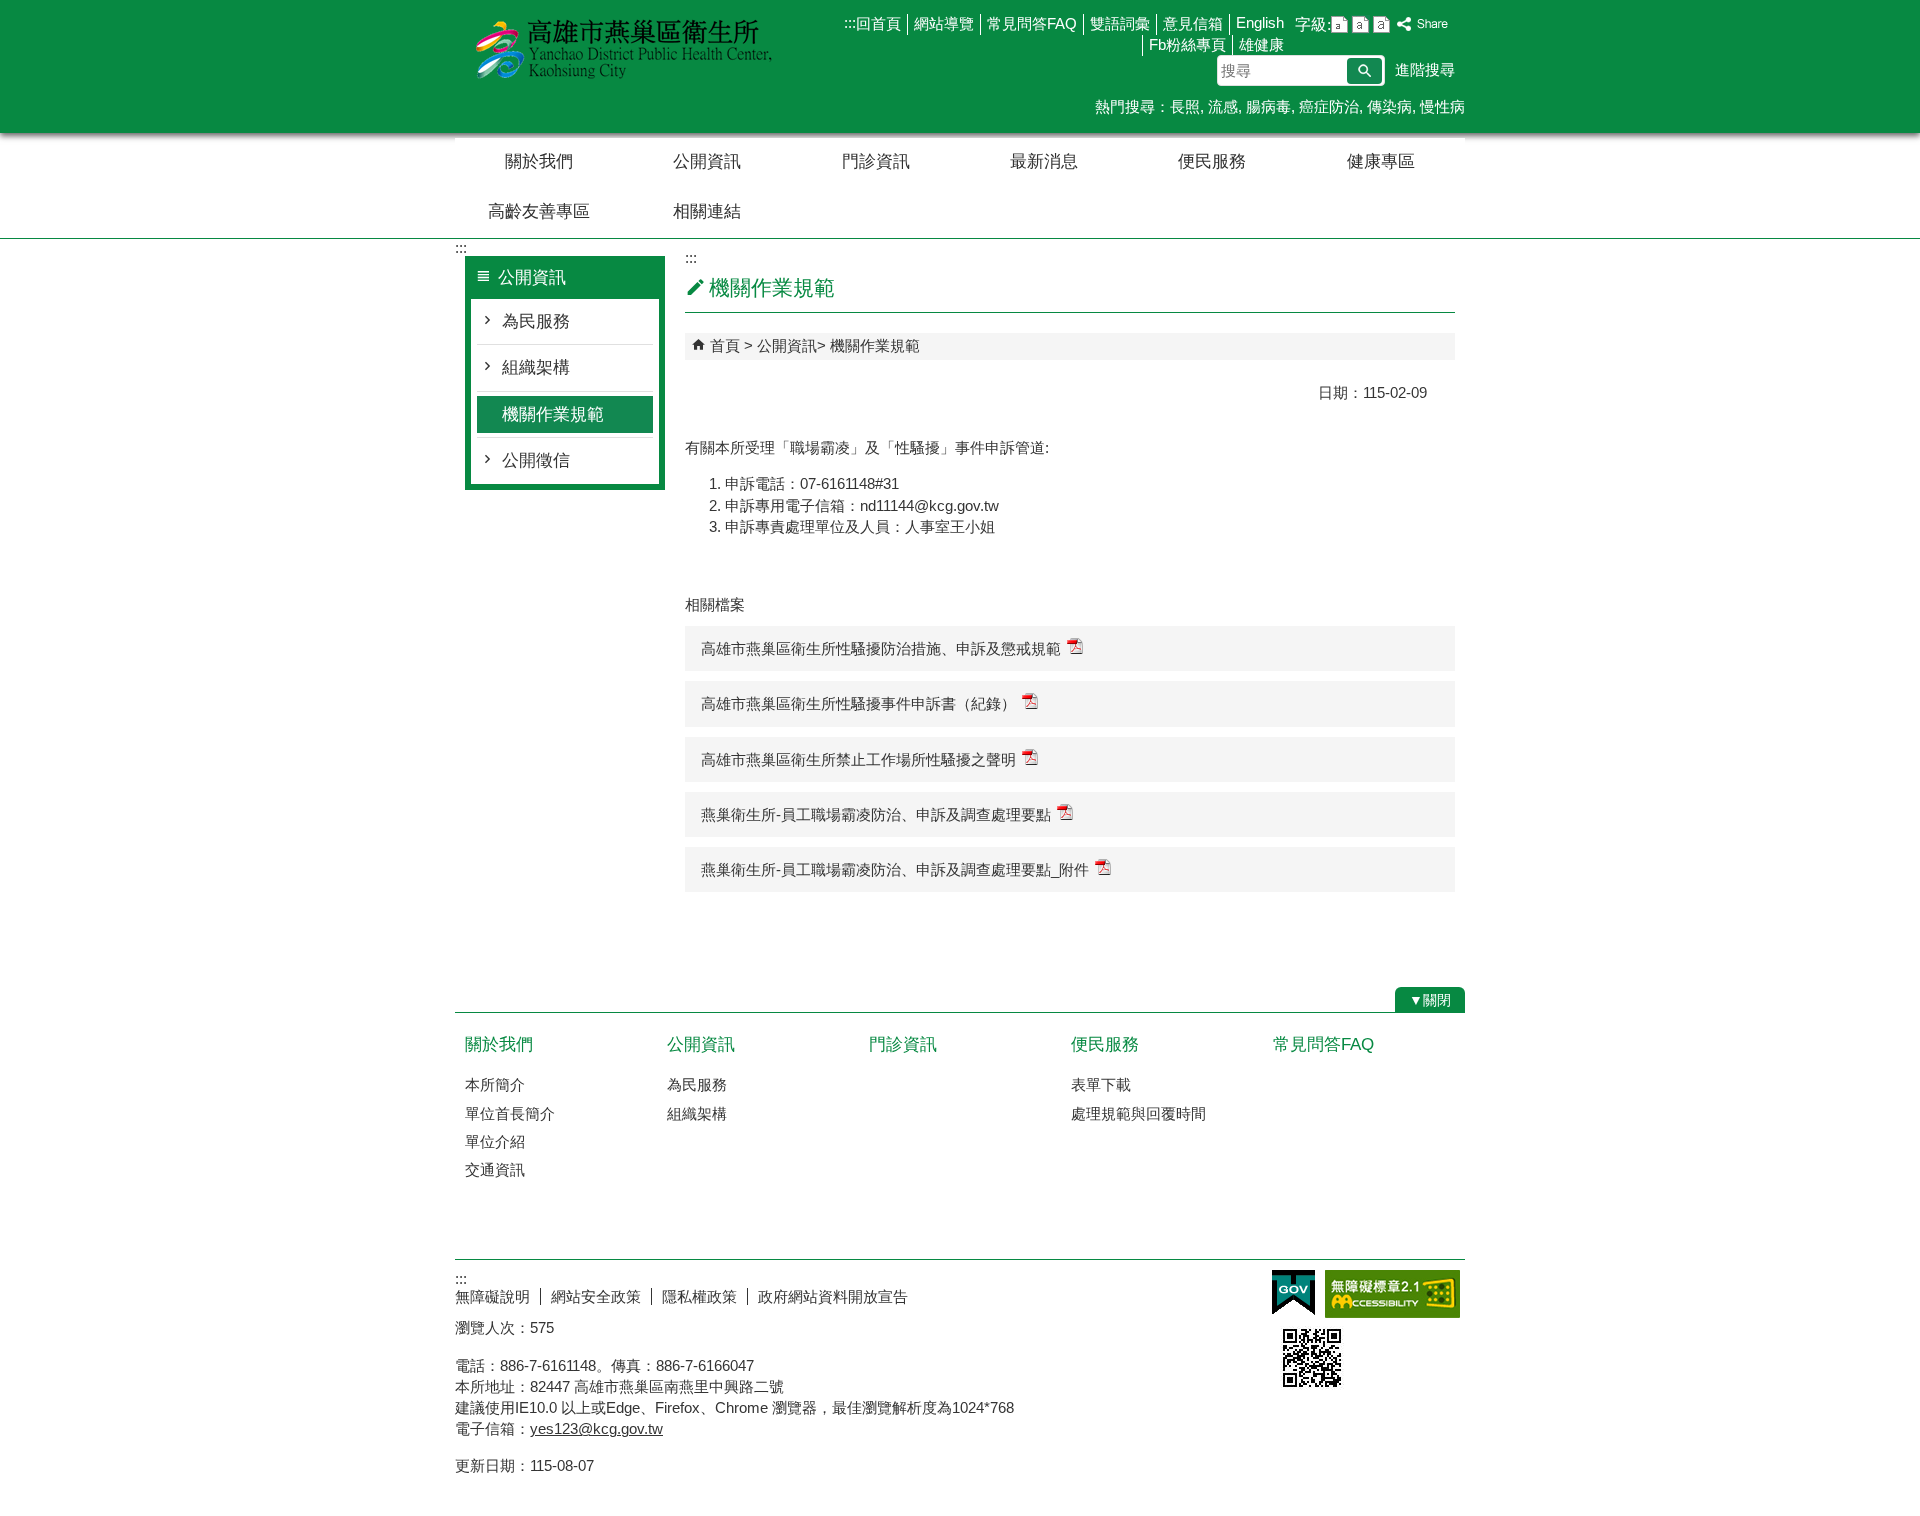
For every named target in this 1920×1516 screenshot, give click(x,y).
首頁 (725, 345)
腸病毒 (1268, 106)
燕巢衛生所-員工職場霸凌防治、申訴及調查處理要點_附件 (895, 869)
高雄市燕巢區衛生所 (624, 48)
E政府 (1293, 1292)
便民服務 (1212, 161)
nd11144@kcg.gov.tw (929, 505)
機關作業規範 (553, 414)
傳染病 (1389, 106)
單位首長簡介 (510, 1113)
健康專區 (1381, 161)
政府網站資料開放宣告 (833, 1296)
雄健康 (1261, 44)
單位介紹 (495, 1141)
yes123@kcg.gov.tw (596, 1428)
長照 (1185, 106)
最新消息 (1044, 161)
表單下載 (1101, 1084)
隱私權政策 (699, 1296)
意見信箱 (1193, 23)
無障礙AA (1392, 1294)
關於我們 (539, 161)
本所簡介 (495, 1084)
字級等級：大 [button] (1381, 24)
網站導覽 (944, 23)
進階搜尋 (1425, 69)
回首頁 (878, 23)
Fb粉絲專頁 (1187, 44)
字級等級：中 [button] (1360, 24)
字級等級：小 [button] (1339, 24)
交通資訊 (495, 1169)
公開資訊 (707, 161)
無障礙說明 (492, 1296)
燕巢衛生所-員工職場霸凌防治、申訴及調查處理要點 (876, 814)
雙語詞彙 (1120, 23)
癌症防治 (1329, 106)
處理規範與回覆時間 (1138, 1113)
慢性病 (1442, 106)
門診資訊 (876, 161)
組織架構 (536, 367)
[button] (1364, 71)
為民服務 (536, 321)
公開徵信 (536, 460)
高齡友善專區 (539, 211)
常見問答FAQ (1032, 23)
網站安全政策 (596, 1296)
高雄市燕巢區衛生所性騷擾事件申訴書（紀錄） (858, 703)
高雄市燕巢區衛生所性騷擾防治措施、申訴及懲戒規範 (881, 648)
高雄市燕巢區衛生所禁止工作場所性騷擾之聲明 (858, 759)
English (1260, 22)
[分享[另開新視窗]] (1423, 24)
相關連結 (707, 211)
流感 (1223, 106)
